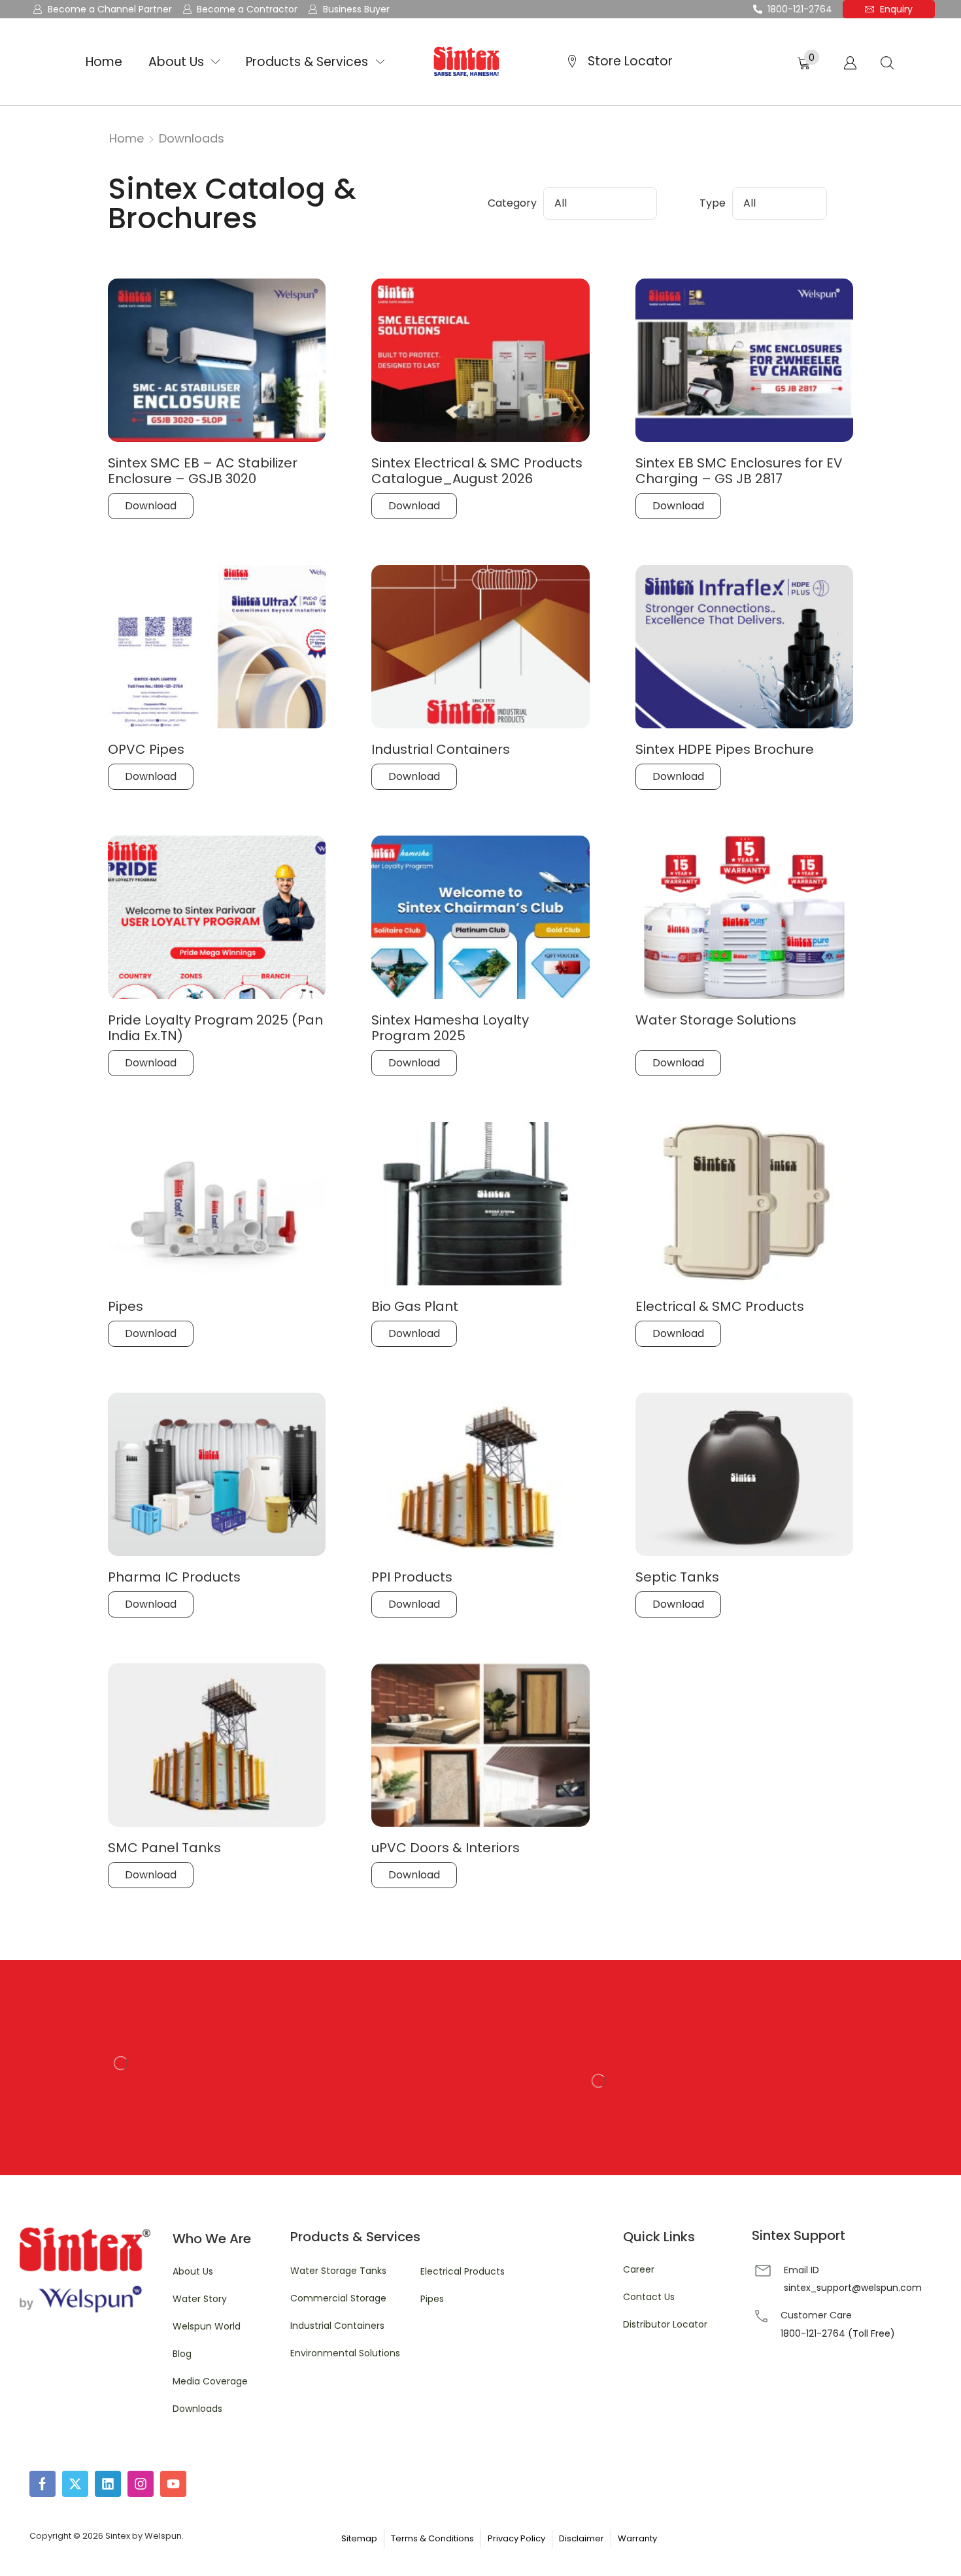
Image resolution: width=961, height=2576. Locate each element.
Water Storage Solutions (716, 1020)
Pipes (126, 1306)
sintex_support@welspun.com (853, 2288)
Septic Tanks (677, 1577)
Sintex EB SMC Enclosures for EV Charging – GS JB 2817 (739, 471)
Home (126, 138)
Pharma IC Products (174, 1577)
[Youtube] (173, 2484)
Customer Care (816, 2315)
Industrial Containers (441, 749)
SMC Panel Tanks (164, 1848)
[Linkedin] (108, 2484)
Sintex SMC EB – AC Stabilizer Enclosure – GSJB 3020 (203, 471)
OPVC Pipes (146, 749)
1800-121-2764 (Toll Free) (838, 2333)
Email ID (801, 2270)
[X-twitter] (75, 2484)
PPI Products (412, 1577)
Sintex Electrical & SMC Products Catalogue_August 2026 (477, 471)
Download (151, 506)
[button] (808, 60)
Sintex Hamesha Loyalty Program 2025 (450, 1028)
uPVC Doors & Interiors (446, 1848)
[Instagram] (141, 2484)
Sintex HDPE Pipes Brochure (725, 749)
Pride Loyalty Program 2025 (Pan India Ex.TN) (215, 1028)
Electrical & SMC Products (720, 1306)
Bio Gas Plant (415, 1306)
